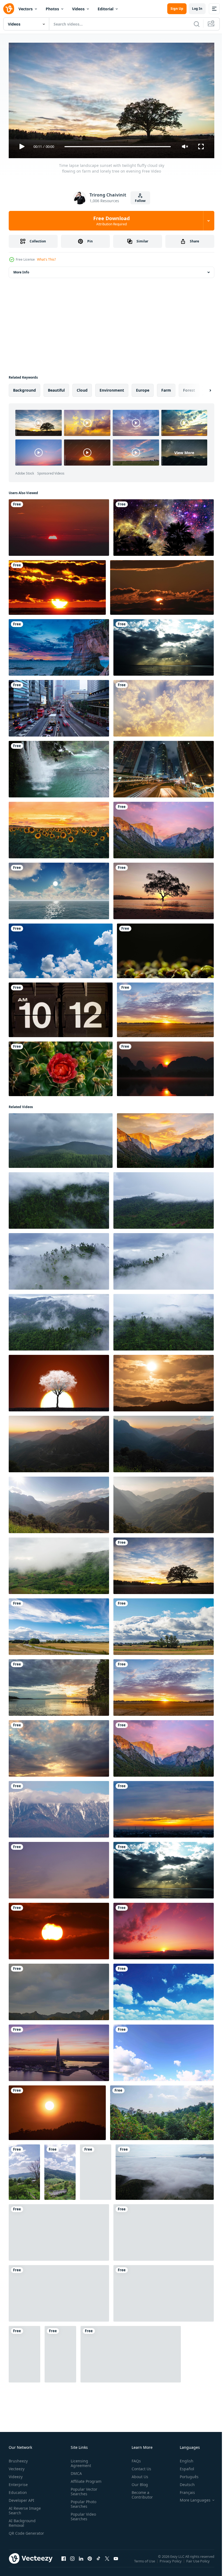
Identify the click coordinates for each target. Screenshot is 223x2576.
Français (183, 2490)
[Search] (197, 24)
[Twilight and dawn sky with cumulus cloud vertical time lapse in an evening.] (96, 2170)
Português (185, 2474)
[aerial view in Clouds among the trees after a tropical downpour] (164, 1259)
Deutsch (183, 2482)
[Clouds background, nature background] (164, 2051)
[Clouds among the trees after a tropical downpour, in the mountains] (59, 1198)
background (24, 388)
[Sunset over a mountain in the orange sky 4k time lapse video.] (57, 2111)
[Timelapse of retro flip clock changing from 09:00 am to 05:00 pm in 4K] (61, 1008)
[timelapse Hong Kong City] (59, 706)
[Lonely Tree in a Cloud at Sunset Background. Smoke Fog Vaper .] (59, 1381)
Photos (52, 9)
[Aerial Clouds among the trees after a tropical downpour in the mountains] (164, 1320)
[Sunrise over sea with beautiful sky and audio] (164, 889)
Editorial (106, 9)
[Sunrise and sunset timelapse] (164, 2230)
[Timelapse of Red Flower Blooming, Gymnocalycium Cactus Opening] (61, 1067)
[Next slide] (202, 388)
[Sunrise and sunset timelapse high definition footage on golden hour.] (59, 525)
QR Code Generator (18, 2533)
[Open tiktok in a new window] (98, 2562)
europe (143, 388)
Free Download (112, 221)
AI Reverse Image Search (25, 2508)
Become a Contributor (140, 2492)
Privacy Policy (171, 2562)
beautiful (56, 388)
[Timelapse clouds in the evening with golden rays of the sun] (59, 1746)
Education (18, 2490)
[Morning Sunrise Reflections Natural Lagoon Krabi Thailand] (165, 1067)
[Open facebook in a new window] (64, 2562)
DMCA (75, 2471)
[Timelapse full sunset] (57, 585)
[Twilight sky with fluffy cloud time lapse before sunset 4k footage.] (59, 2230)
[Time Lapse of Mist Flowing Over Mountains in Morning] (59, 1564)
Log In (197, 9)
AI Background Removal (22, 2521)
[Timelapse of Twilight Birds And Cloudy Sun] (162, 585)
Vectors (26, 9)
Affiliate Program (85, 2479)
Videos (78, 9)
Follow (140, 201)
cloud (82, 388)
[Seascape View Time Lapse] (164, 645)
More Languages (191, 2498)
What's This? (46, 259)
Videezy (16, 2474)
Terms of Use (145, 2562)
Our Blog (138, 2482)
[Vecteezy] (9, 9)
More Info (21, 270)
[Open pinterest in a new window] (90, 2562)
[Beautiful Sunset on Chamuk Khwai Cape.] (59, 645)
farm (166, 388)
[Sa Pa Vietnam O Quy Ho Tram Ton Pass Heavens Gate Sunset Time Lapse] (59, 1442)
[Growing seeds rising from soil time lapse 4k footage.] (165, 949)
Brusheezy (18, 2458)
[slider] (118, 147)
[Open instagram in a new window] (72, 2562)
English (182, 2458)
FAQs (134, 2458)
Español (183, 2466)
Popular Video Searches (82, 2514)
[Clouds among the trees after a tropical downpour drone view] (59, 1259)
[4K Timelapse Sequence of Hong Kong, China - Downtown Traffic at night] (164, 767)
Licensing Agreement (80, 2461)
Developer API (21, 2498)
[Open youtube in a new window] (116, 2562)
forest (189, 388)
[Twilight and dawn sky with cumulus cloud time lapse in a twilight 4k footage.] (59, 1868)
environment (112, 388)
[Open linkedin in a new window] (81, 2562)
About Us (138, 2474)
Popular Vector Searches (83, 2489)
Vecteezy (17, 2466)
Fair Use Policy (199, 2562)
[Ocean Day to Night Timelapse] (59, 889)
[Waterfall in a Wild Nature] (59, 767)
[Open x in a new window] (107, 2562)
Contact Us (139, 2466)
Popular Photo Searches (82, 2502)
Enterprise (18, 2482)
